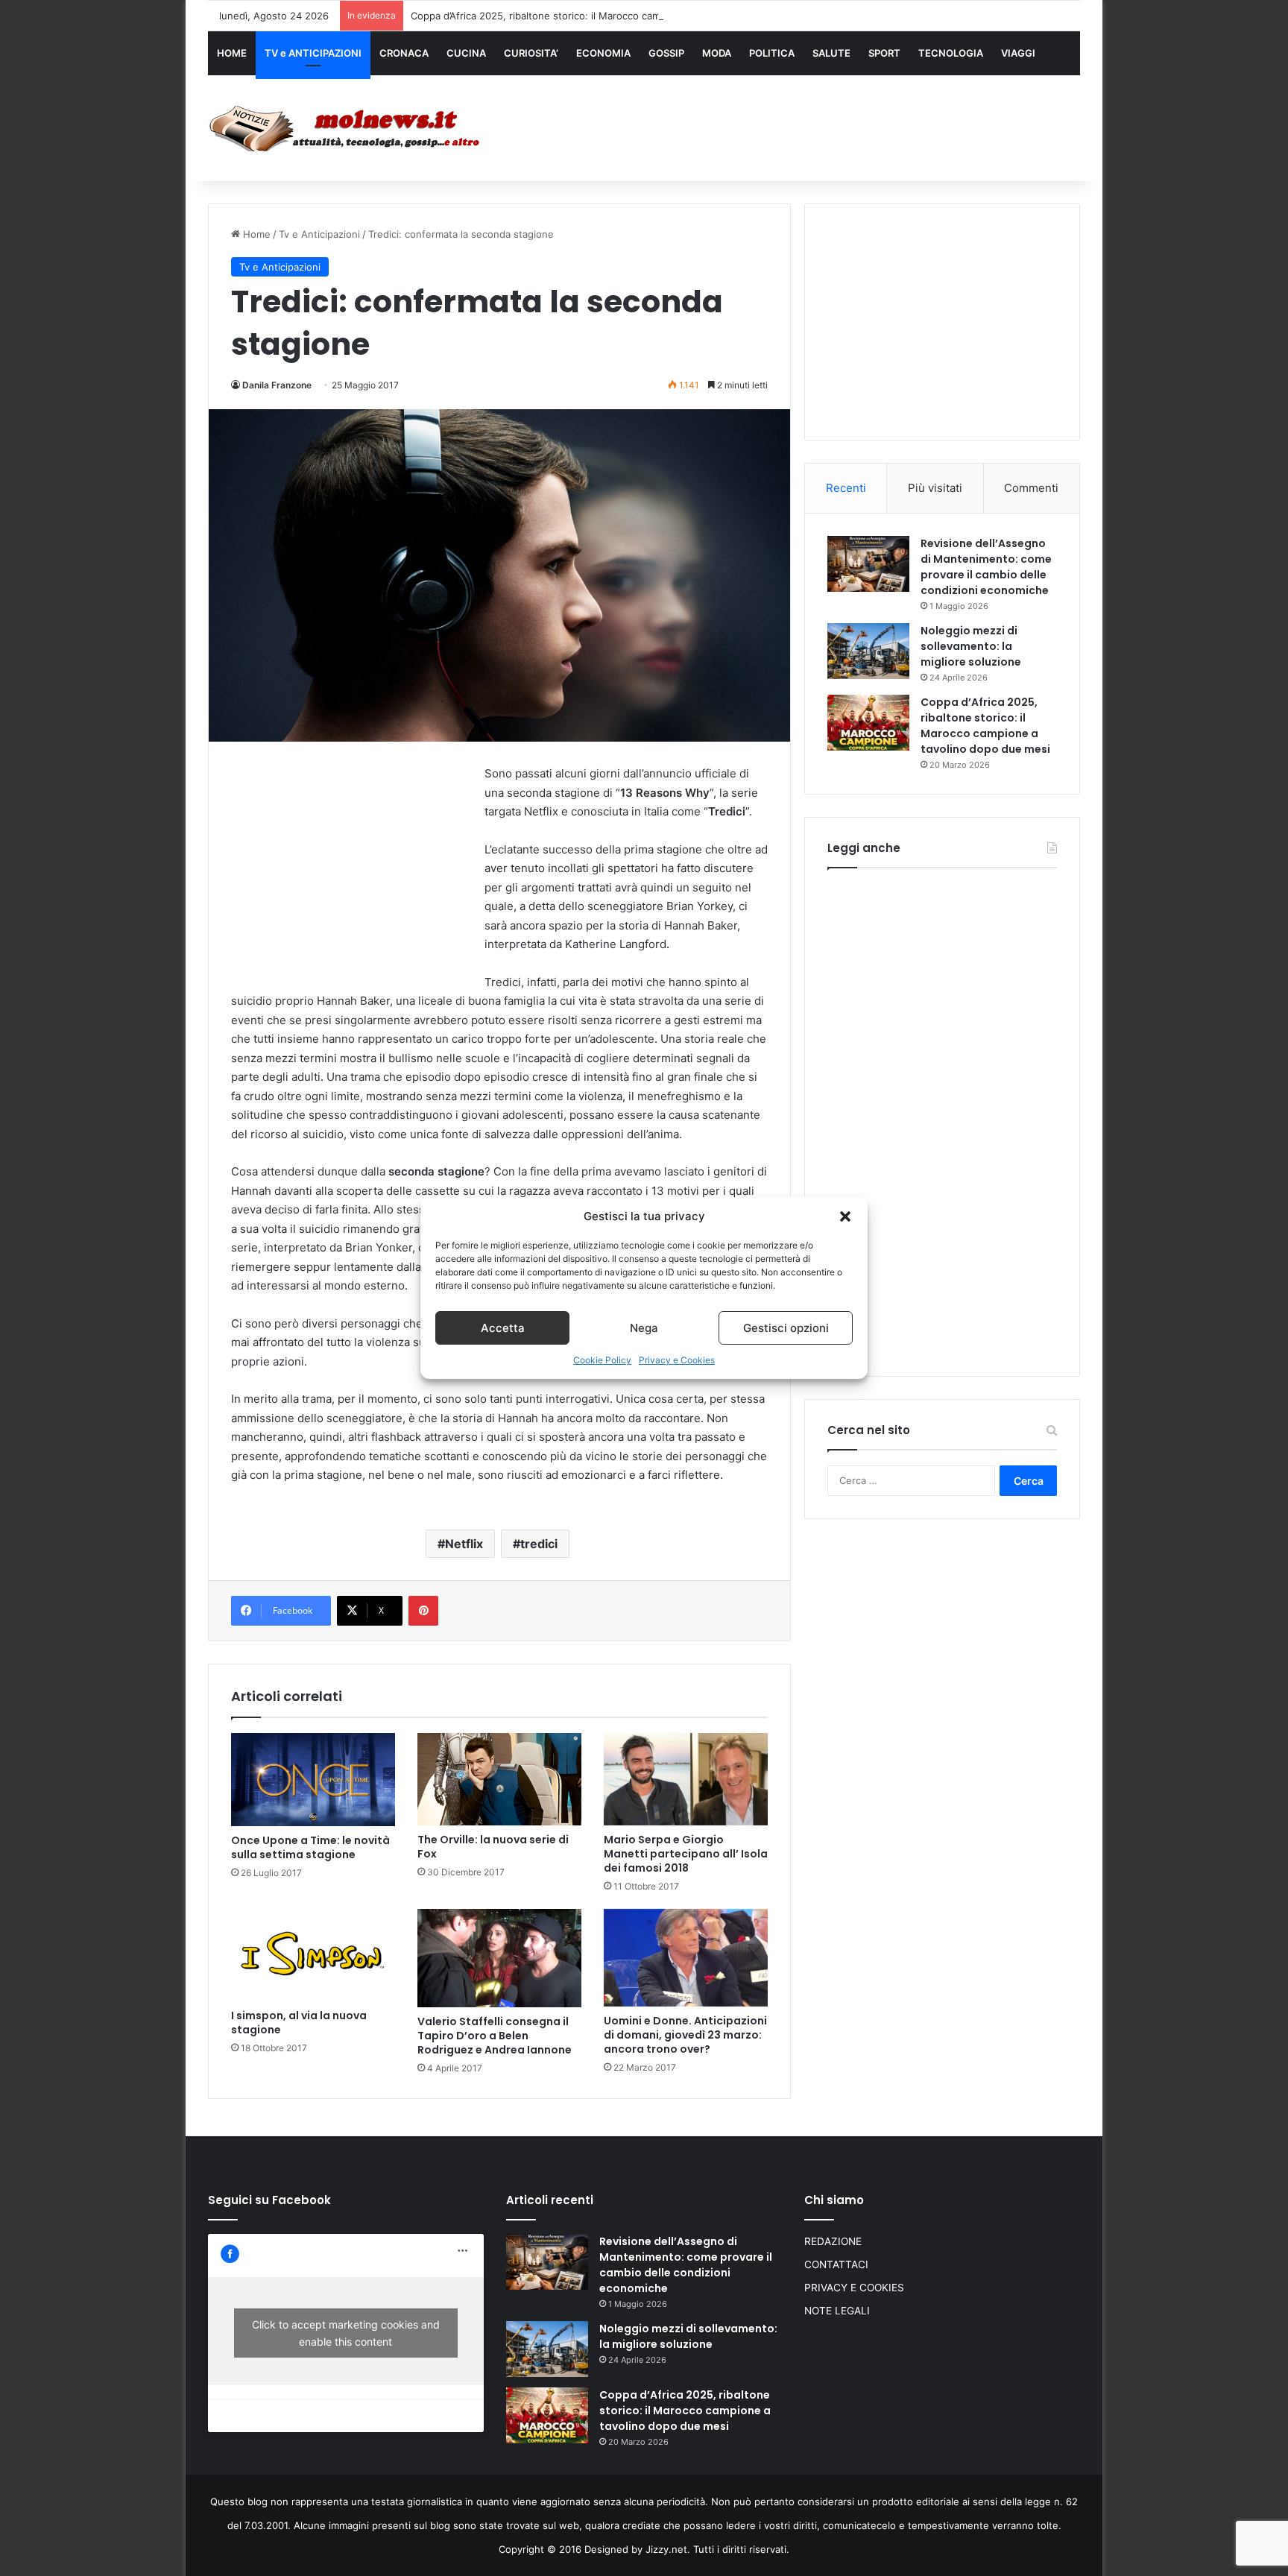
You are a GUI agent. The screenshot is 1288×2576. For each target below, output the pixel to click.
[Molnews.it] (346, 129)
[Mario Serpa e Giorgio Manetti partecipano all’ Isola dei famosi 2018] (686, 1779)
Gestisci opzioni (786, 1328)
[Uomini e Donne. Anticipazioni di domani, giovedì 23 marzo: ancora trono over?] (686, 1958)
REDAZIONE (833, 2241)
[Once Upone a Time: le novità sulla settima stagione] (313, 1780)
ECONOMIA (603, 53)
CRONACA (404, 53)
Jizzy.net (666, 2549)
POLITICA (772, 53)
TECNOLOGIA (951, 53)
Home (255, 234)
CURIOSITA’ (531, 53)
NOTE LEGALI (837, 2311)
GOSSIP (666, 53)
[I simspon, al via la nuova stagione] (313, 1955)
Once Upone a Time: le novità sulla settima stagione (310, 1847)
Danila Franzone (277, 385)
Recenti (846, 488)
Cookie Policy (602, 1360)
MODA (717, 53)
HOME (232, 53)
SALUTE (831, 53)
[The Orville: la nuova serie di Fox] (499, 1780)
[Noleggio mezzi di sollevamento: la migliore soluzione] (868, 651)
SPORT (884, 53)
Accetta (503, 1328)
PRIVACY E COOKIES (854, 2288)
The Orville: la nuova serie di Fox (493, 1847)
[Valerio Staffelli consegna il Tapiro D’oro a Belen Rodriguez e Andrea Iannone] (499, 1958)
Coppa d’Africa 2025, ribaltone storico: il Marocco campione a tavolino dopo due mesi (609, 16)
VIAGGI (1018, 53)
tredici (539, 1544)
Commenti (1031, 488)
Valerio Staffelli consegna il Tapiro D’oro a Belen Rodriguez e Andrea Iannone (495, 2036)
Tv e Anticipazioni (319, 234)
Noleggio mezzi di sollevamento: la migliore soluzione (971, 646)
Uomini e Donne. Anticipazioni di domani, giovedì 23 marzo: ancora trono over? (685, 2035)
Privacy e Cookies (677, 1360)
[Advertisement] (793, 124)
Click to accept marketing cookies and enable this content (346, 2333)
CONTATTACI (836, 2264)
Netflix (464, 1544)
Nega (644, 1328)
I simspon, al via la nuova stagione (299, 2023)
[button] (845, 1216)
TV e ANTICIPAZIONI (313, 53)
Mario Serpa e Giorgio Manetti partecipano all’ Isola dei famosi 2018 (686, 1854)
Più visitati (935, 488)
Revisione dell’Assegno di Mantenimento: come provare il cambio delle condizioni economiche (986, 567)
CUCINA (466, 53)
